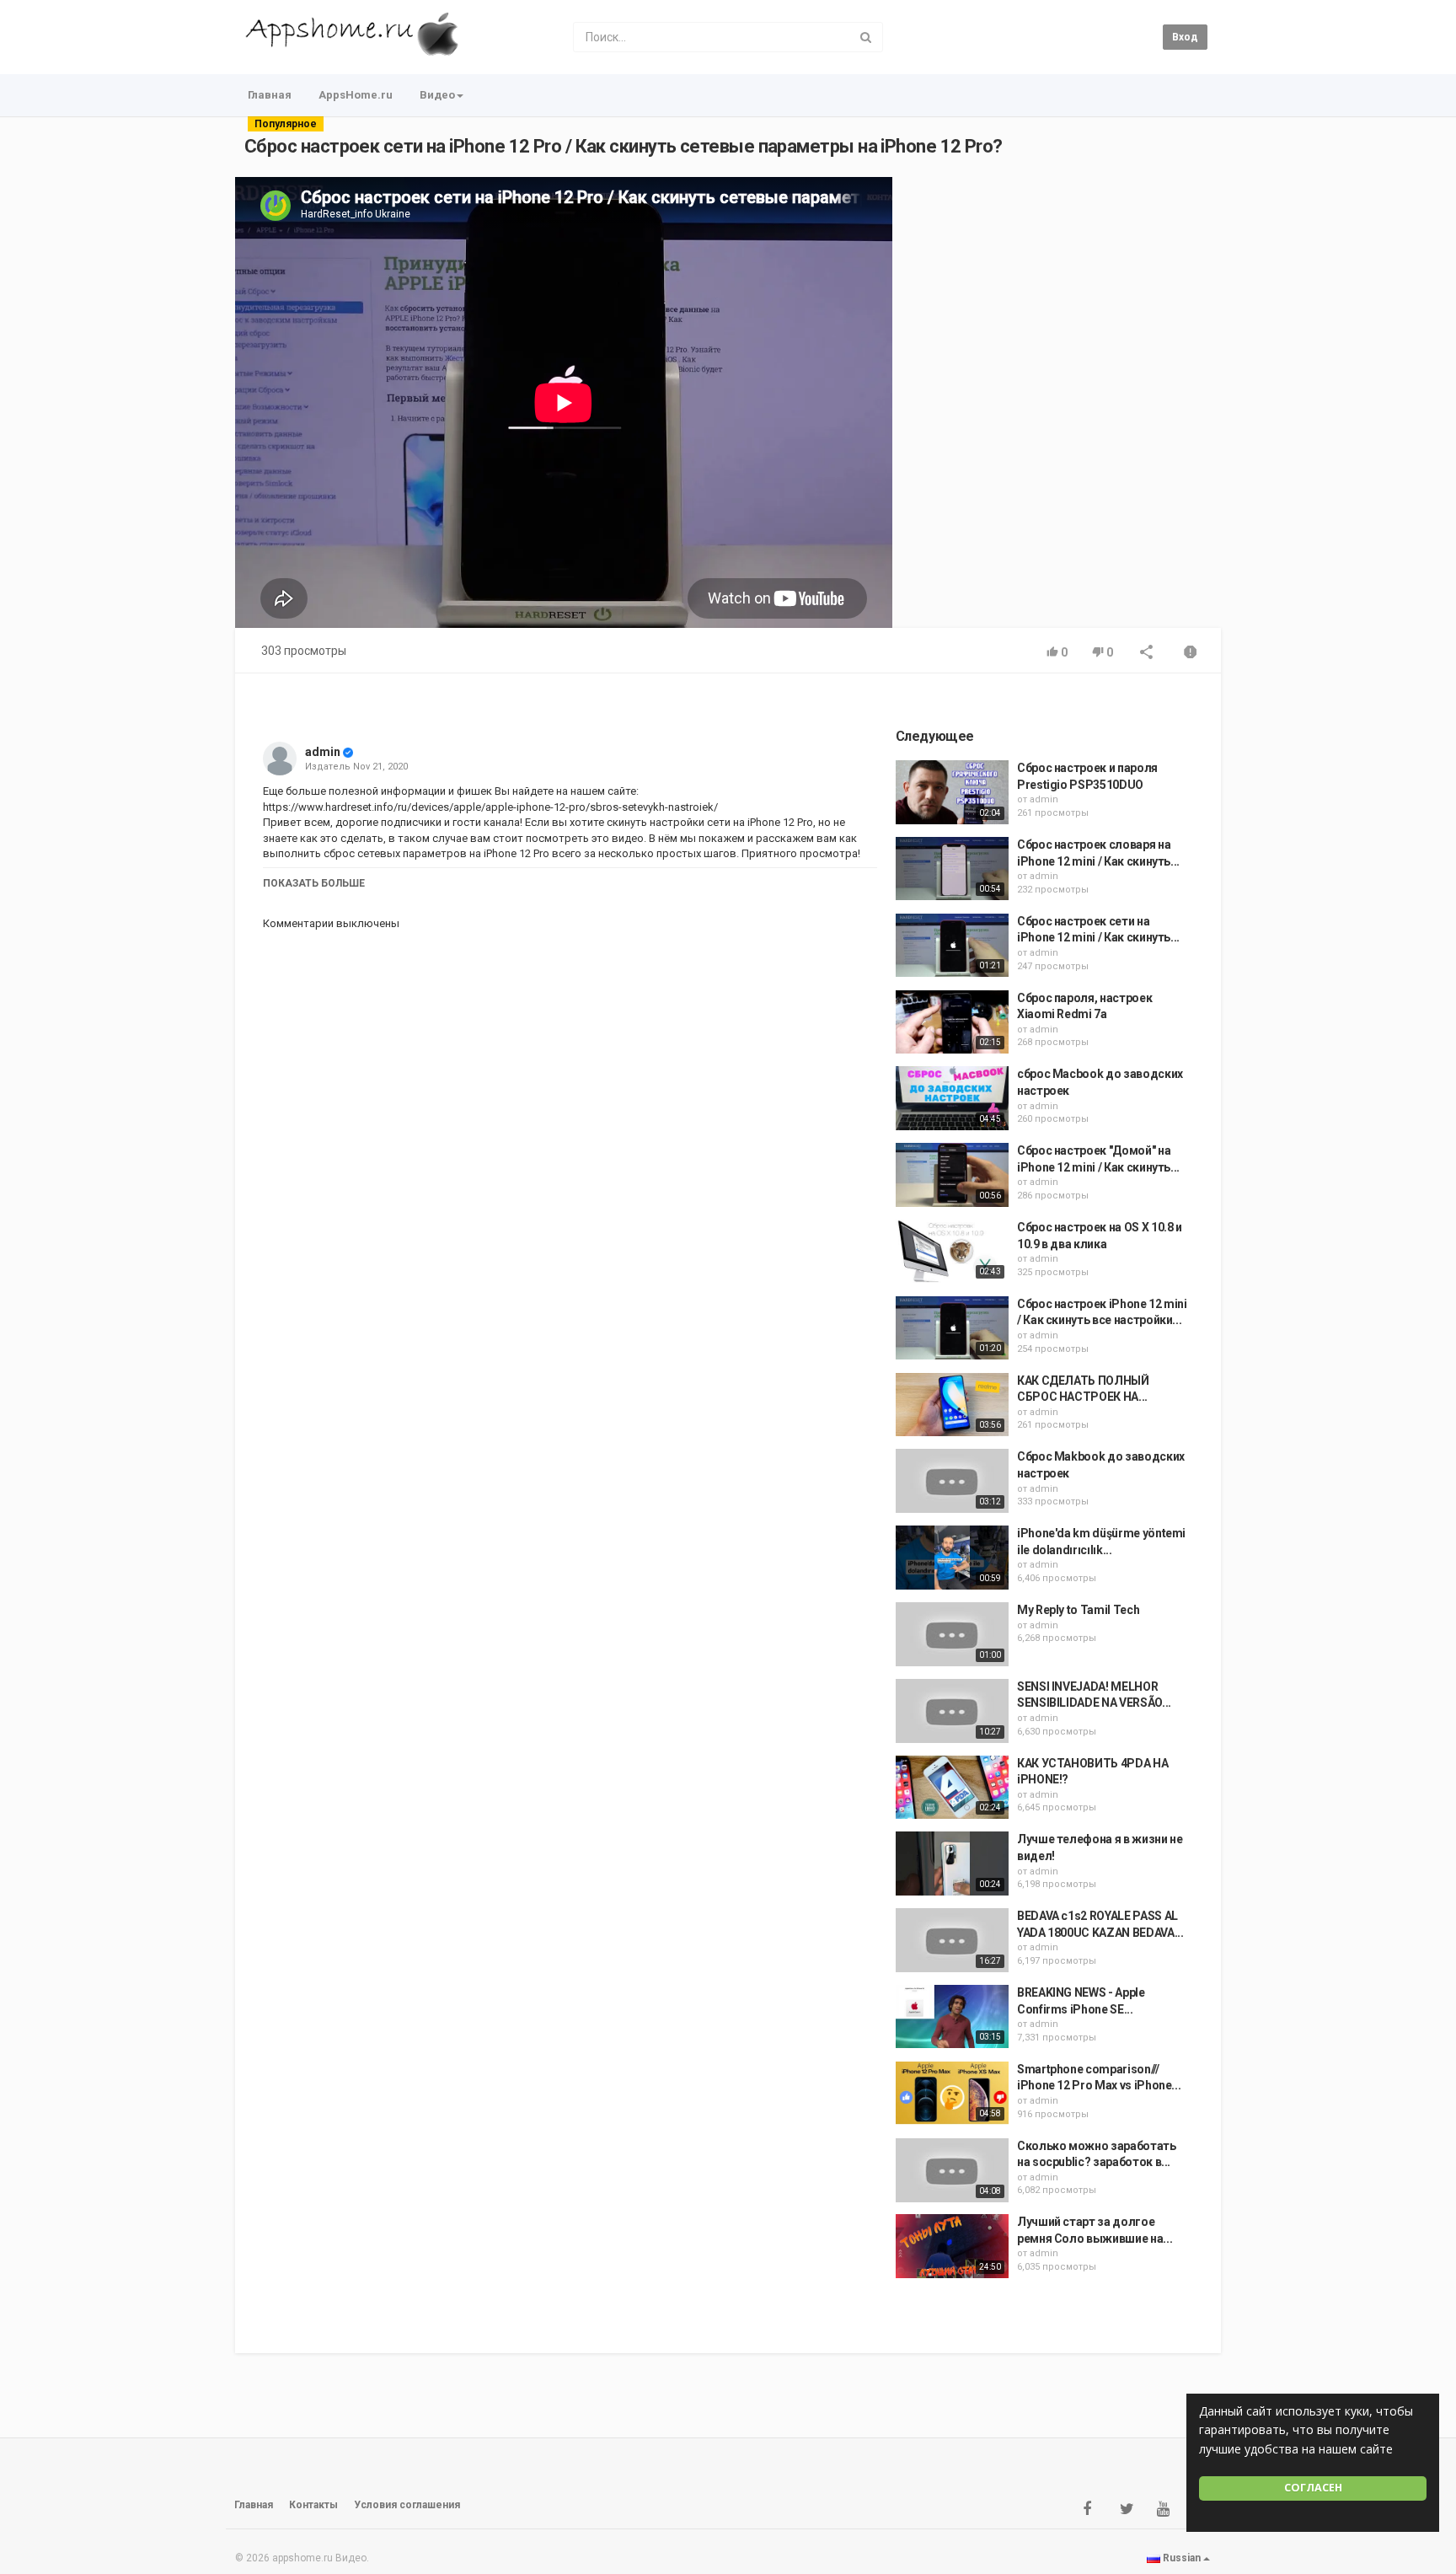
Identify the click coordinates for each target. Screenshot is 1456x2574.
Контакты (313, 2505)
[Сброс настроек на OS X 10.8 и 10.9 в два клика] (952, 1252)
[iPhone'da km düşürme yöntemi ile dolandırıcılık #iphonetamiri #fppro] (952, 1558)
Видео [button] (437, 95)
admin (323, 752)
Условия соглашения (407, 2505)
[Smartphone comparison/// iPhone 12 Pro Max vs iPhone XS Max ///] (952, 2094)
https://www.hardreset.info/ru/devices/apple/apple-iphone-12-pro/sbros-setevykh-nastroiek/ (490, 807)
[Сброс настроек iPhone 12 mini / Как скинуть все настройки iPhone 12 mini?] (952, 1328)
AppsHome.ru (356, 95)
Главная (270, 95)
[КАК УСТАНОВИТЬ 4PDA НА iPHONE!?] (952, 1788)
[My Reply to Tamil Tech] (952, 1634)
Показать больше (314, 883)
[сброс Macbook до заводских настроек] (952, 1098)
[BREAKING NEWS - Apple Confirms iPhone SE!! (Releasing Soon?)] (952, 2017)
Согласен (1313, 2488)
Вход (1185, 37)
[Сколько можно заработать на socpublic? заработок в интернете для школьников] (952, 2170)
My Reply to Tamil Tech (1078, 1610)
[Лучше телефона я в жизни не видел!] (952, 1863)
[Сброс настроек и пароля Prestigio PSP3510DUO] (952, 792)
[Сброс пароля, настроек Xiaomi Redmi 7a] (952, 1022)
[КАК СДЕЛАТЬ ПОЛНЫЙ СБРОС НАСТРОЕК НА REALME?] (952, 1405)
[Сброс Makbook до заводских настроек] (952, 1481)
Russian (1182, 2558)
